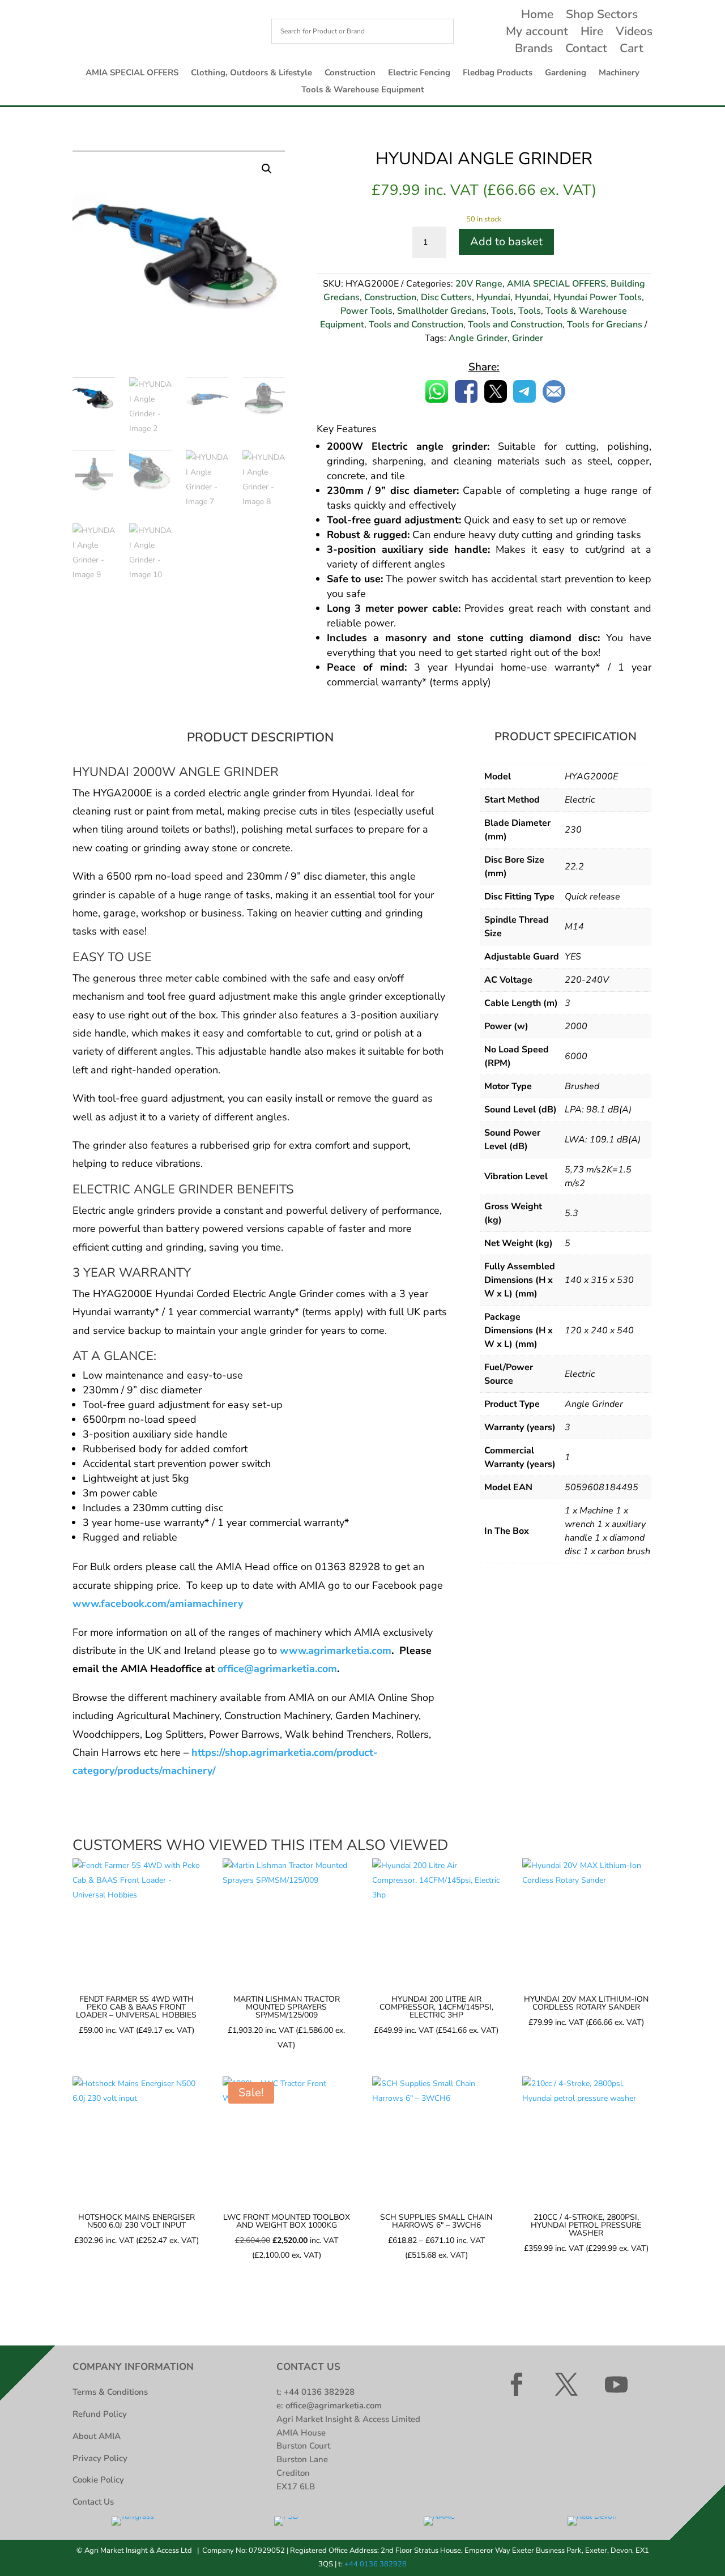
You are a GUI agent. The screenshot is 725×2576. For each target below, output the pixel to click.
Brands (534, 50)
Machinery (619, 73)
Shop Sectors (602, 16)
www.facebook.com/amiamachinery (158, 1603)
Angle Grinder (478, 338)
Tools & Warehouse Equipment (363, 90)
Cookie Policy (98, 2480)
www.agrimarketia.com (336, 1650)
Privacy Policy (100, 2458)
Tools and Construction (416, 325)
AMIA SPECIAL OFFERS (132, 73)
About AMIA (97, 2436)
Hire (592, 33)
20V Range (479, 284)
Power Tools (366, 311)
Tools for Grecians (605, 325)
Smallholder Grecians (442, 311)
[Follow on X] (566, 2385)
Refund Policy (100, 2414)
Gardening (566, 73)
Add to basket (506, 242)
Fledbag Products (498, 73)
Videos (634, 33)
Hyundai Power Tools (598, 297)
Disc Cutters (446, 297)
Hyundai (493, 297)
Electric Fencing (419, 73)
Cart (632, 50)
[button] (267, 169)
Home (537, 16)
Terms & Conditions (110, 2392)
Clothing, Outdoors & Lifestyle (251, 73)
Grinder (528, 338)
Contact (586, 50)
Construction (350, 73)
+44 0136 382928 (319, 2392)
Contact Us (93, 2502)
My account (537, 33)
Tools (502, 311)
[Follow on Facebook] (517, 2385)
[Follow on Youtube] (616, 2385)
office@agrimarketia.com (277, 1669)
